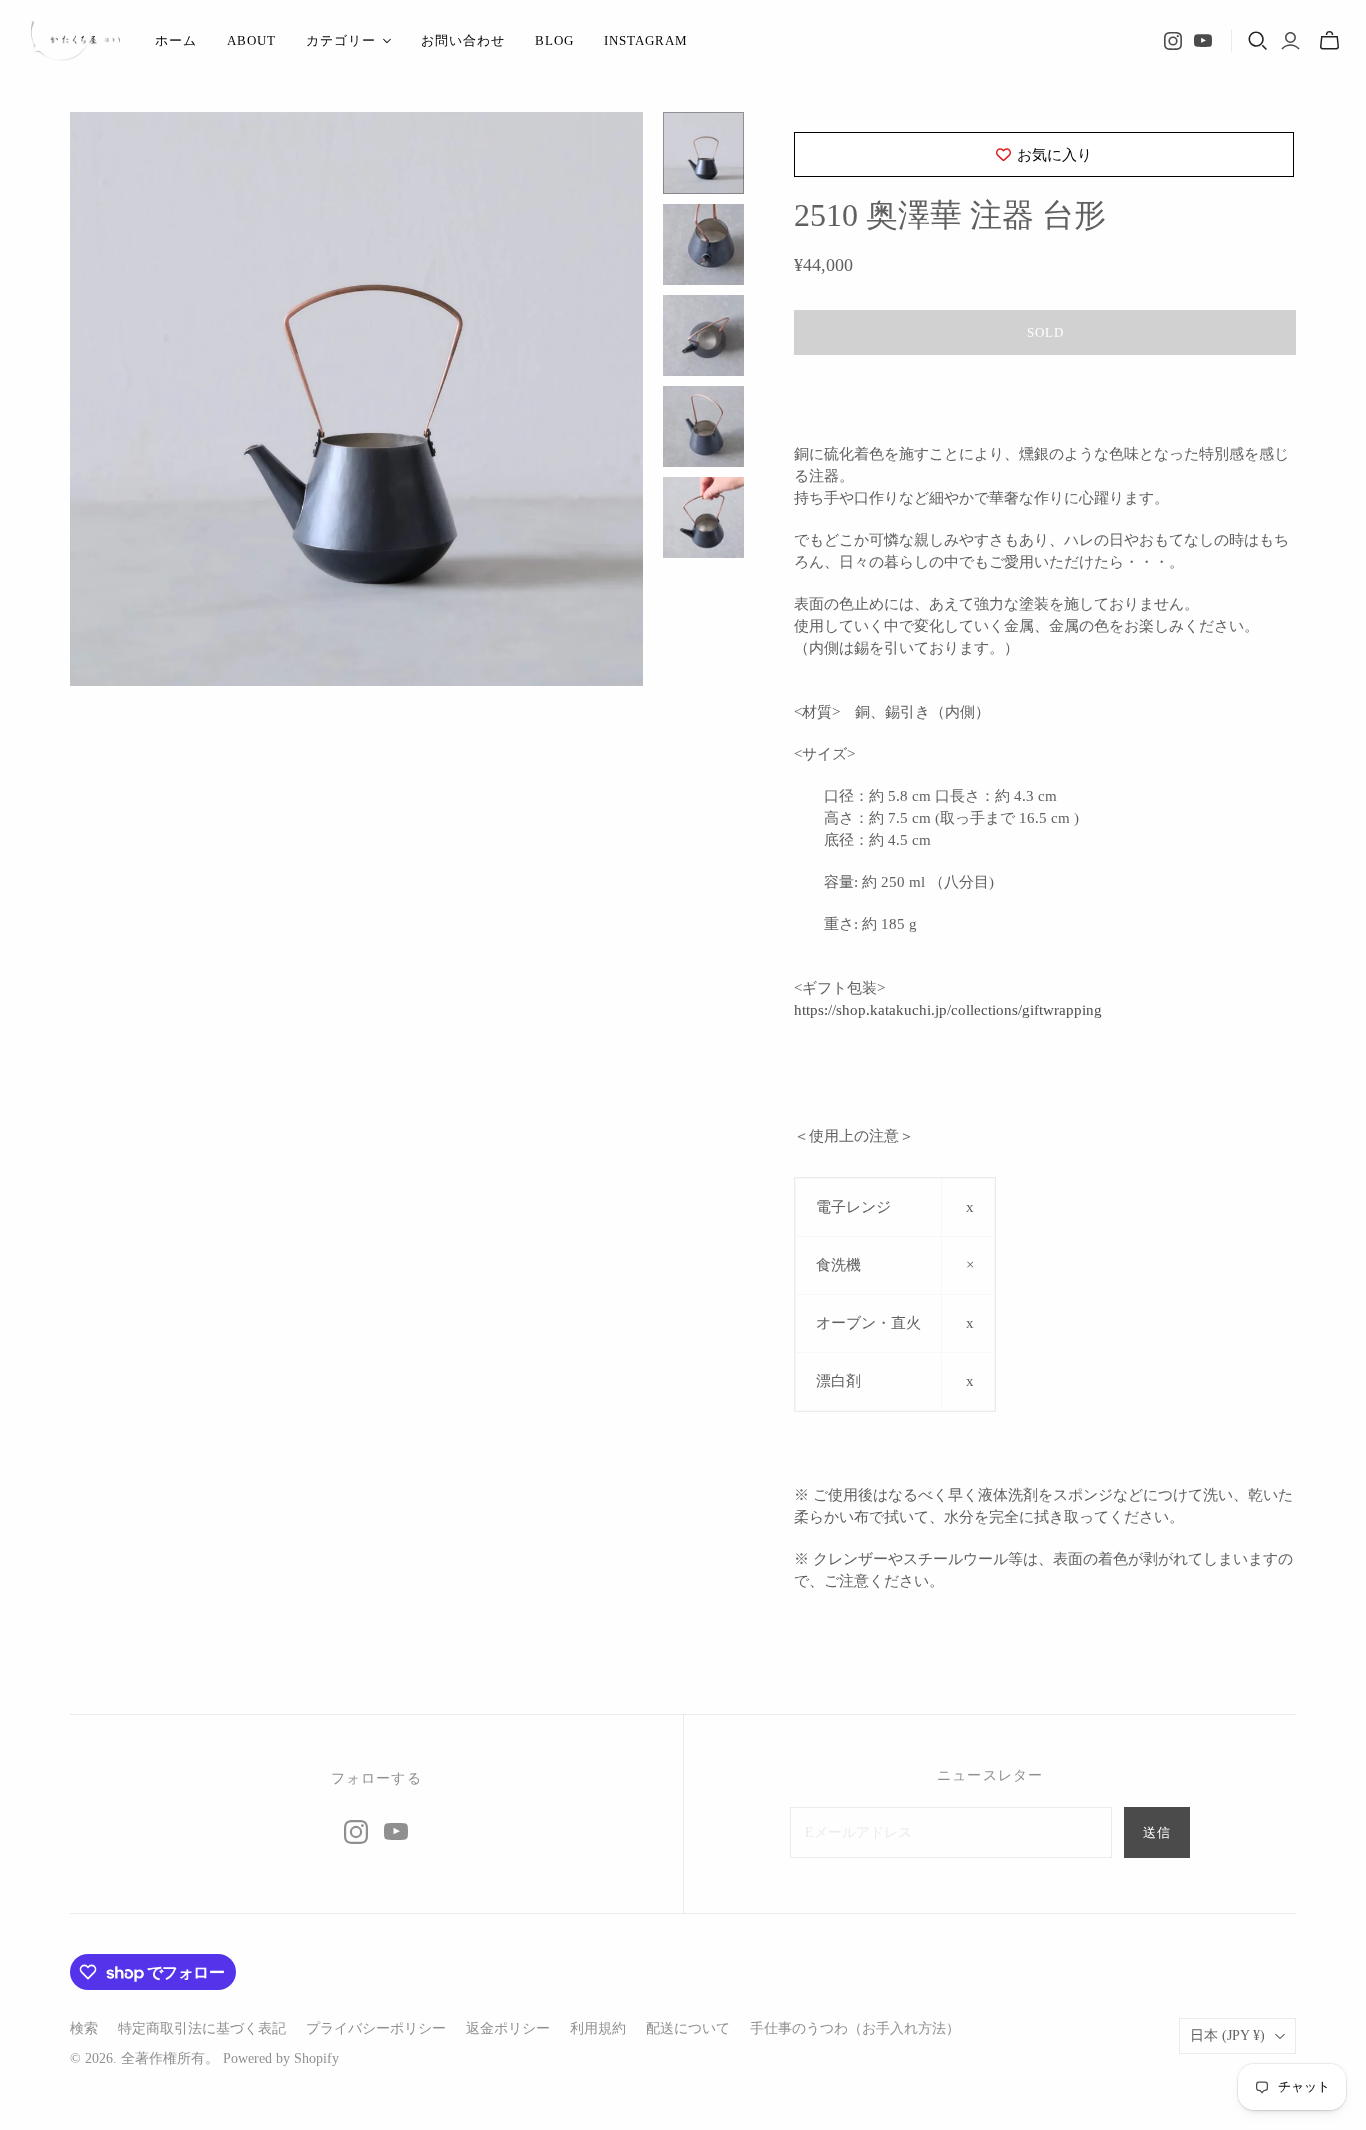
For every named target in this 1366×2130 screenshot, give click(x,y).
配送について (688, 2028)
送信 (1157, 1832)
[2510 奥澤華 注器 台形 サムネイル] (703, 152)
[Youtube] (1203, 41)
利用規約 (598, 2028)
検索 (84, 2028)
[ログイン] (1290, 41)
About (251, 40)
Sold (1045, 332)
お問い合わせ (463, 40)
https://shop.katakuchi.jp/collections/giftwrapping (948, 1010)
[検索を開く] (1258, 41)
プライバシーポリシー (376, 2028)
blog (554, 40)
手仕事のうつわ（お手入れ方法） (855, 2028)
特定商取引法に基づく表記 (202, 2028)
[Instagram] (1173, 41)
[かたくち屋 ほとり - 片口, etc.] (75, 41)
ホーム (176, 40)
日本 (1227, 2035)
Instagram (646, 40)
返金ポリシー (508, 2028)
